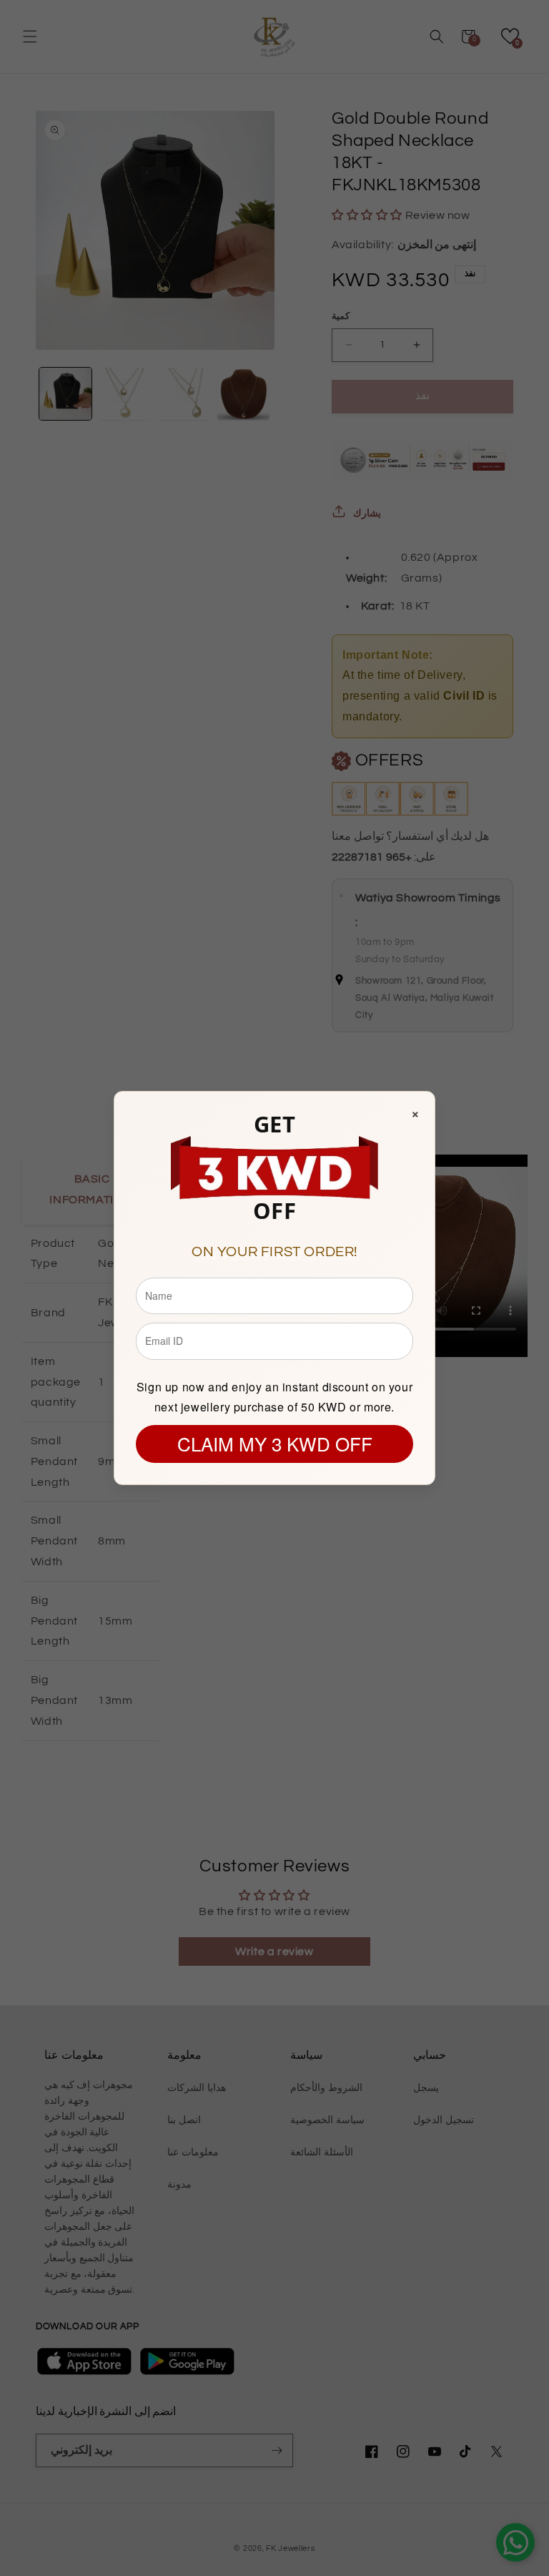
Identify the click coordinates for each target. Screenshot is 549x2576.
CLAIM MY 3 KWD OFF (275, 1443)
